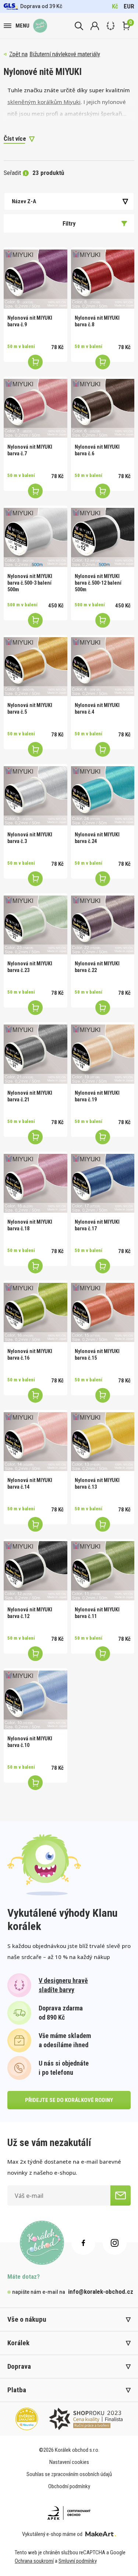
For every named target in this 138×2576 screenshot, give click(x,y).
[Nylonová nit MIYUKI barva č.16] (36, 1312)
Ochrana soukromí (34, 2561)
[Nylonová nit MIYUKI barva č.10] (36, 1700)
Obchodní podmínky (69, 2486)
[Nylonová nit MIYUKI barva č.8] (103, 279)
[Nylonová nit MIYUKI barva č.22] (103, 925)
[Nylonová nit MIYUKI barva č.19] (103, 1054)
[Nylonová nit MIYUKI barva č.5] (36, 667)
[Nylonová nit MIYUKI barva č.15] (103, 1312)
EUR (129, 6)
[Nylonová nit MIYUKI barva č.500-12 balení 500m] (103, 537)
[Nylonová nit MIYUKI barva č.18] (36, 1183)
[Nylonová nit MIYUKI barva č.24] (103, 796)
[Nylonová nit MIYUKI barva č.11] (103, 1571)
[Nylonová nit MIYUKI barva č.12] (36, 1571)
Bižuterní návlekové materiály (65, 54)
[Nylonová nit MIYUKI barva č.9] (36, 279)
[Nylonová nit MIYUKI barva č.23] (36, 925)
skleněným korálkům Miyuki (44, 102)
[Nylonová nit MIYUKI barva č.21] (36, 1054)
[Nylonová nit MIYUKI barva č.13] (103, 1442)
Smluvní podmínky (78, 2561)
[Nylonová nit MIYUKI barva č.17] (103, 1183)
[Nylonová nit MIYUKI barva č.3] (36, 796)
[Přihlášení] (95, 26)
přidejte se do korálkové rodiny (69, 2100)
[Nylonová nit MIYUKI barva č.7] (36, 408)
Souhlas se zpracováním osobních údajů (69, 2474)
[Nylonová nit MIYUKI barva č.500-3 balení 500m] (36, 537)
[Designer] (111, 26)
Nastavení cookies (69, 2462)
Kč (115, 6)
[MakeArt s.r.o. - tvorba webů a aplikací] (101, 2534)
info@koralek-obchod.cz (101, 2292)
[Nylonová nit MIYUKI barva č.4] (103, 667)
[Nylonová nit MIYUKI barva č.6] (103, 408)
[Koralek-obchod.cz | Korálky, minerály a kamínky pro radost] (40, 26)
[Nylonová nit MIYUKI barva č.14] (36, 1442)
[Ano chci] (121, 2195)
